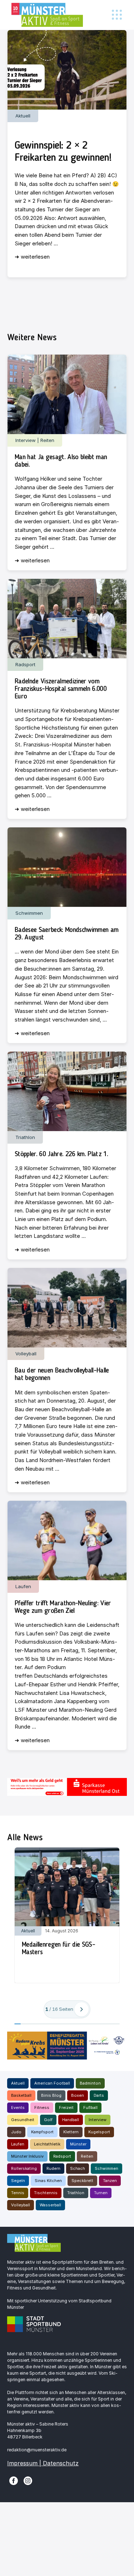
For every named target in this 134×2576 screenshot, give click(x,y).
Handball (71, 2120)
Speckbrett (82, 2181)
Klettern (71, 2132)
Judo (16, 2132)
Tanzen (110, 2181)
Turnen (101, 2193)
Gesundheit (23, 2120)
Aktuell (18, 2083)
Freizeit (66, 2108)
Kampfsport (42, 2132)
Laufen (18, 2144)
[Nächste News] (81, 2009)
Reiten (87, 2156)
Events (18, 2108)
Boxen (78, 2095)
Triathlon (76, 2193)
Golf (48, 2120)
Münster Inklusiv (27, 2156)
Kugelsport (99, 2132)
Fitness (42, 2108)
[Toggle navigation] (117, 15)
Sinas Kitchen (48, 2181)
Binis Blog (51, 2095)
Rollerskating (24, 2168)
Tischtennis (46, 2193)
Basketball (21, 2095)
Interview (98, 2120)
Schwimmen (106, 2168)
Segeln (18, 2181)
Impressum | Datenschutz (43, 2463)
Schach (78, 2168)
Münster (78, 2144)
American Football (52, 2083)
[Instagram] (28, 2480)
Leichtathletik (47, 2144)
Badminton (90, 2083)
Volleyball (21, 2205)
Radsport (62, 2156)
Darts (99, 2095)
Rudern (53, 2168)
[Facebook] (14, 2480)
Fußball (90, 2108)
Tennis (18, 2193)
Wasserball (50, 2205)
